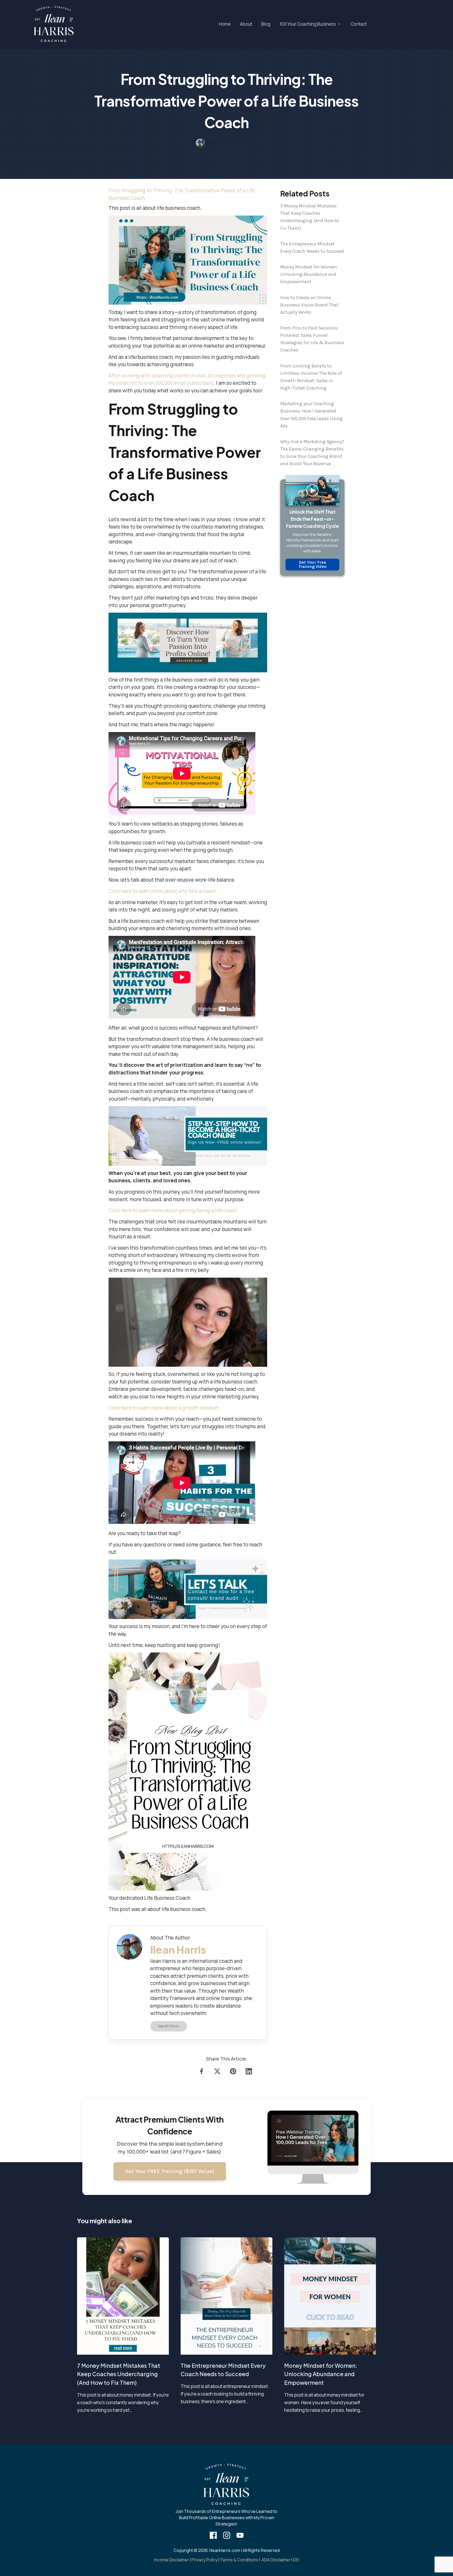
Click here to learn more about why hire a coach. (163, 891)
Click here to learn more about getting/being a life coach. (173, 1210)
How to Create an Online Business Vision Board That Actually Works (309, 305)
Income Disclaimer (172, 2560)
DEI (296, 2560)
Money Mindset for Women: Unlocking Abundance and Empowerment (309, 274)
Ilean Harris (219, 143)
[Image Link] (54, 24)
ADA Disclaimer (276, 2560)
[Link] (203, 2071)
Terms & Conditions (239, 2560)
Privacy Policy (205, 2560)
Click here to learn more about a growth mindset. (164, 1408)
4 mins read (246, 143)
